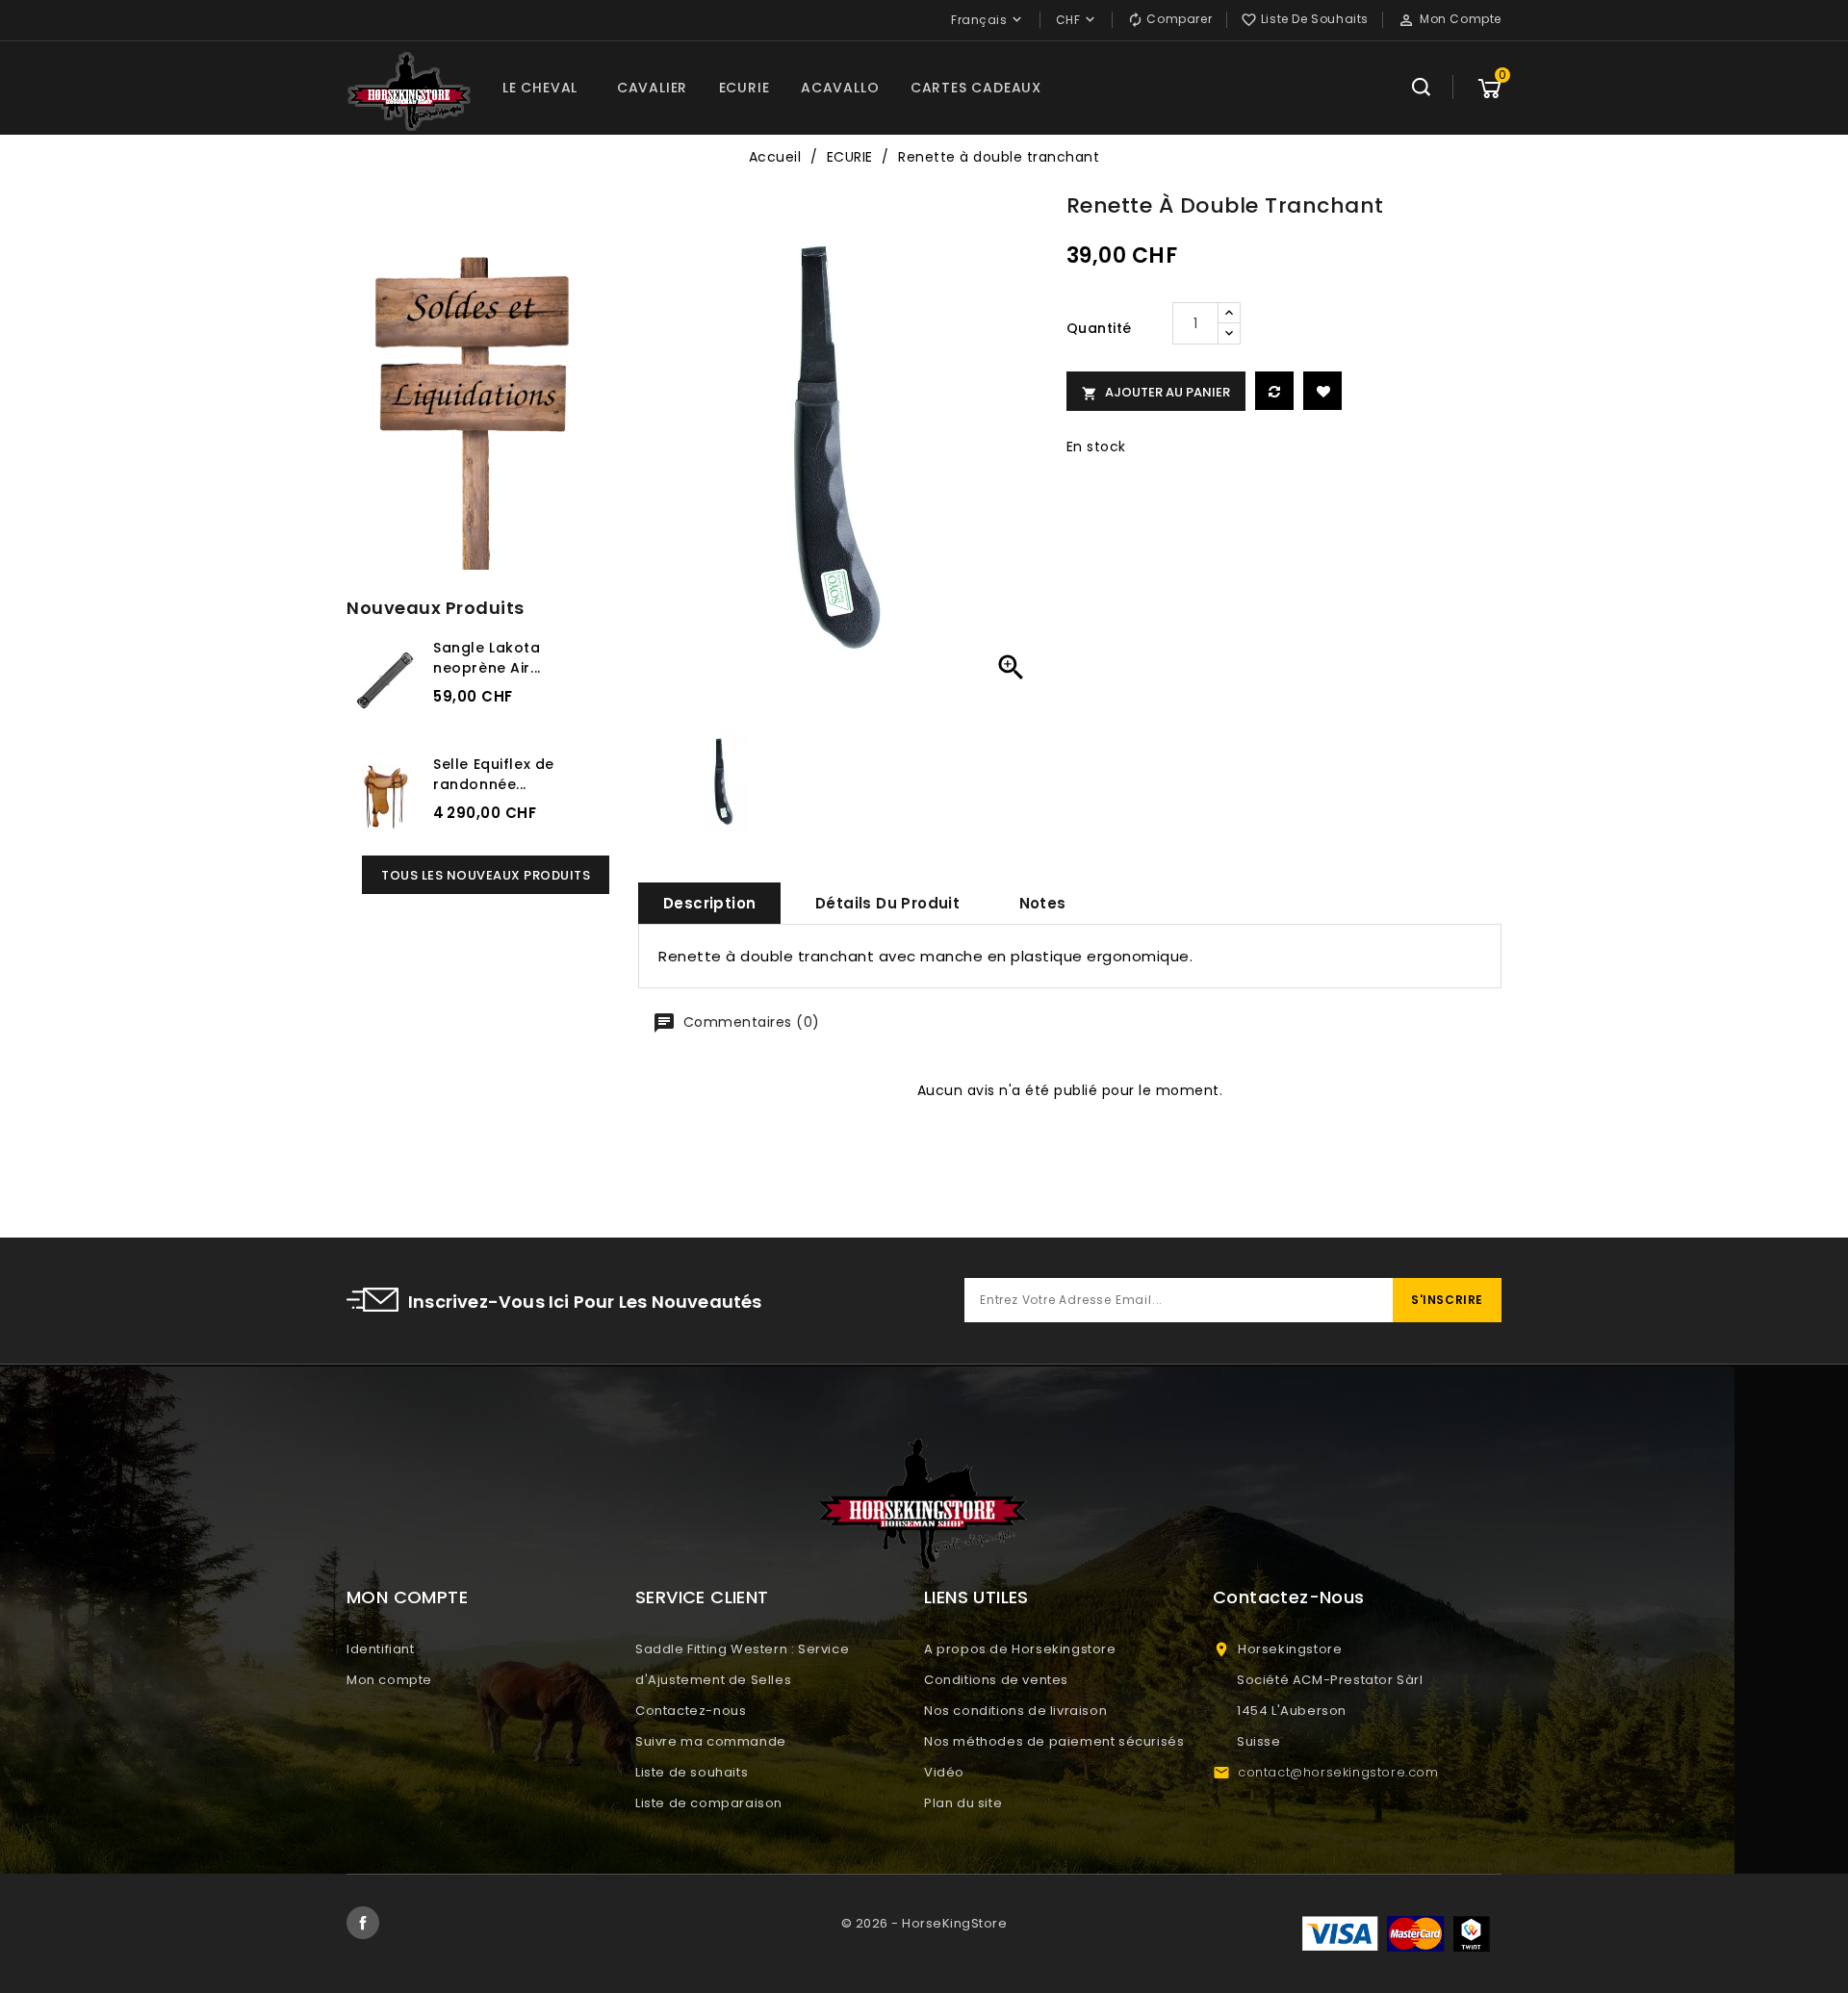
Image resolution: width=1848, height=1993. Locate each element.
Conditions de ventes (996, 1680)
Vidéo (944, 1772)
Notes (1043, 903)
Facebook (363, 1923)
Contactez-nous (691, 1711)
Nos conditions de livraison (1015, 1711)
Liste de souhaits (692, 1772)
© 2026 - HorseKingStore (924, 1923)
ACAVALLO (840, 88)
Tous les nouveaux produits (486, 875)
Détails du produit (887, 903)
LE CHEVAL (540, 88)
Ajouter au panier (1156, 392)
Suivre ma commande (711, 1741)
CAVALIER (652, 88)
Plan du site (963, 1803)
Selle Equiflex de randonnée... (494, 774)
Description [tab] (709, 903)
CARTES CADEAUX (976, 88)
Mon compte (389, 1680)
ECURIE (744, 88)
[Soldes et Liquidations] (478, 407)
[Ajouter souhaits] (1322, 391)
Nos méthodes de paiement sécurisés (1054, 1741)
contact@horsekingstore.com (1338, 1772)
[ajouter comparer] (1274, 391)
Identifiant (381, 1649)
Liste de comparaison (709, 1803)
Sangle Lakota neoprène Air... (487, 658)
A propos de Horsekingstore (1020, 1649)
